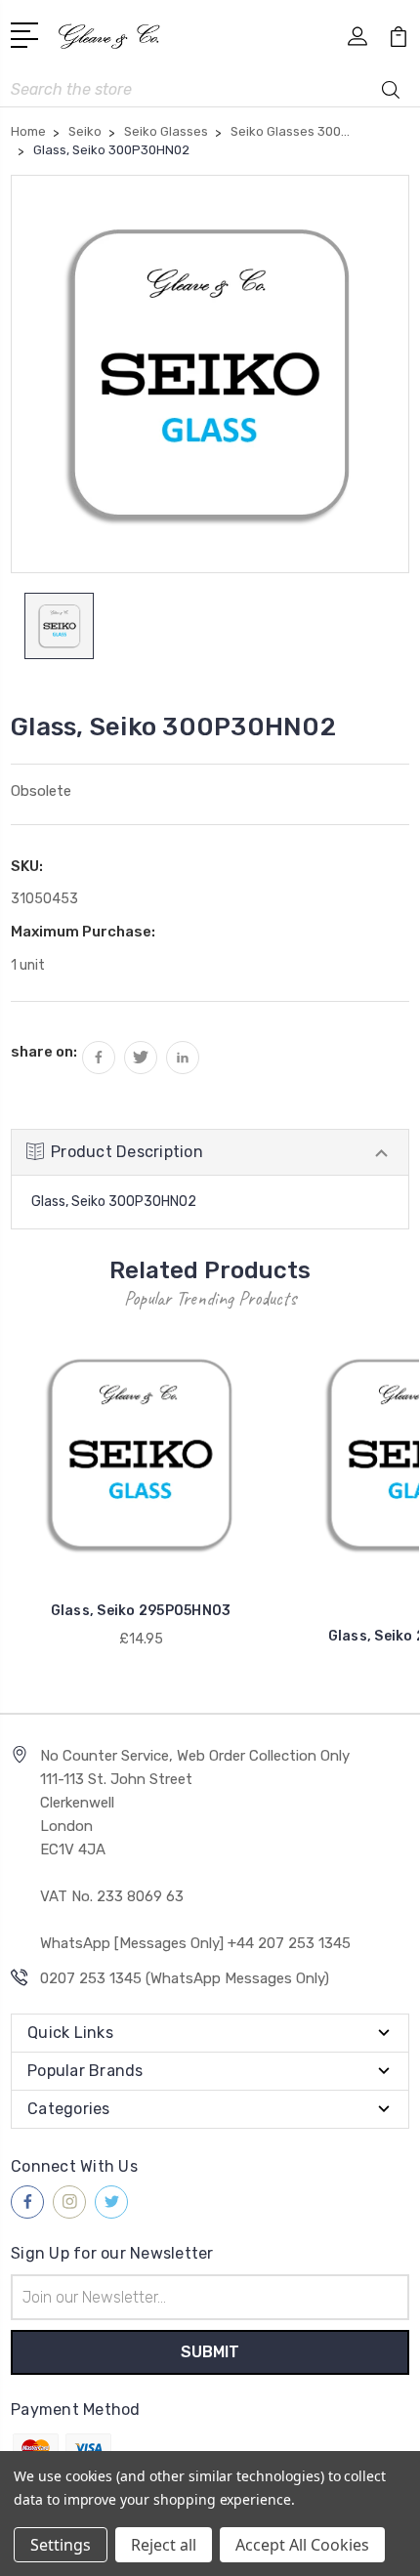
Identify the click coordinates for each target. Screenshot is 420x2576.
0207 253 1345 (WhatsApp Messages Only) (185, 1978)
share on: (44, 1052)
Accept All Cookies (302, 2545)
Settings (61, 2545)
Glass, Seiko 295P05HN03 (141, 1611)
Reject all (164, 2545)
